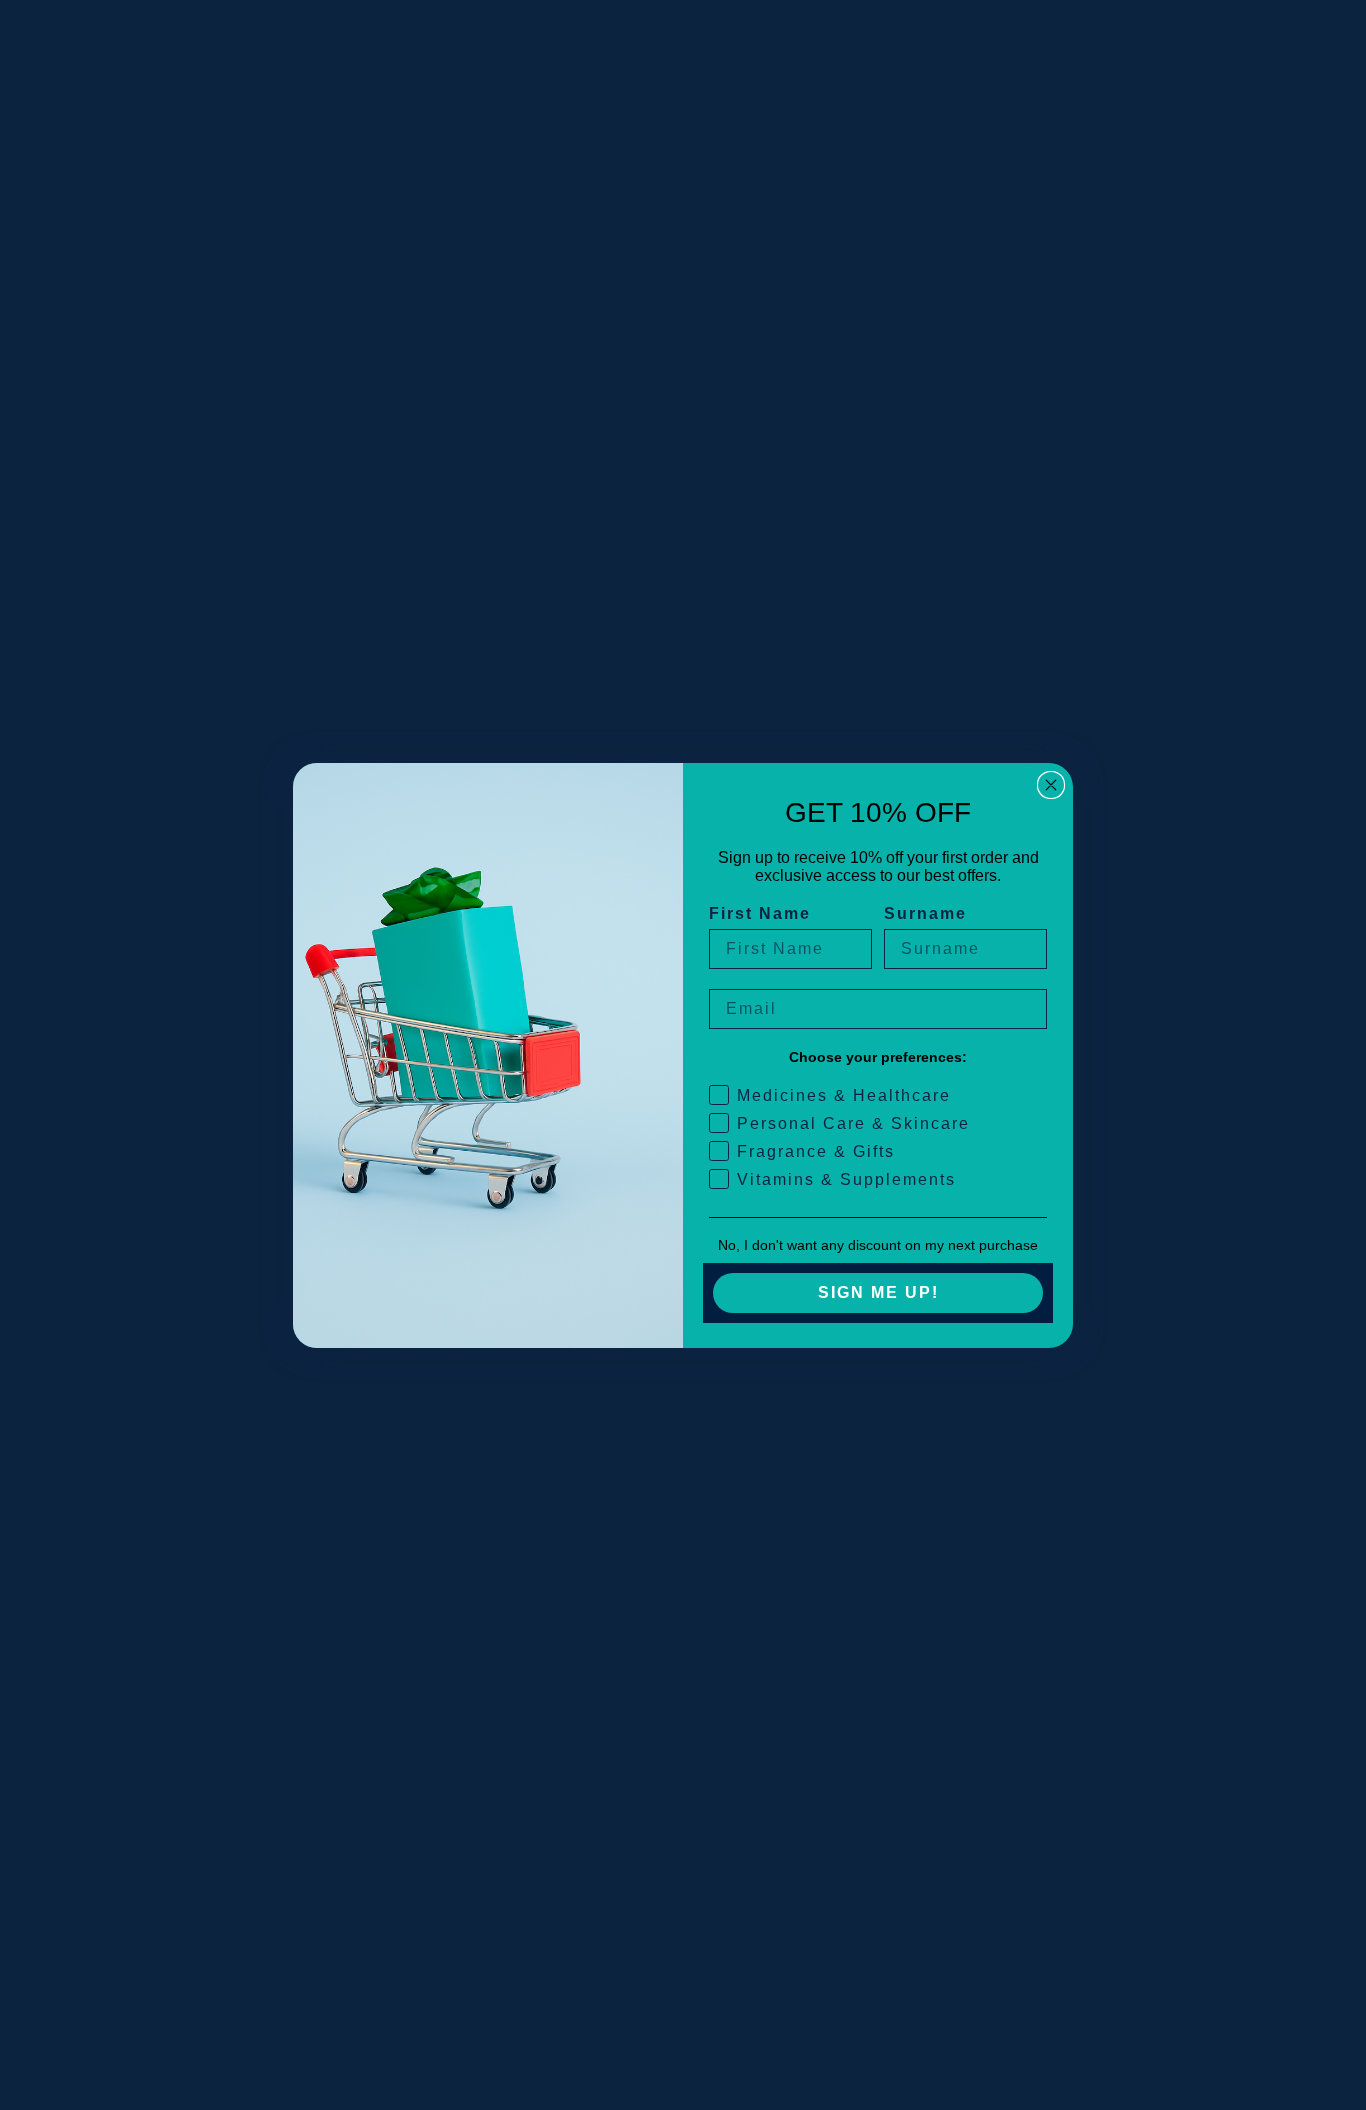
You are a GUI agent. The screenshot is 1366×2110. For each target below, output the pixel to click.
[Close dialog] (1051, 785)
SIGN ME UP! (878, 1292)
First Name (760, 913)
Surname (925, 913)
